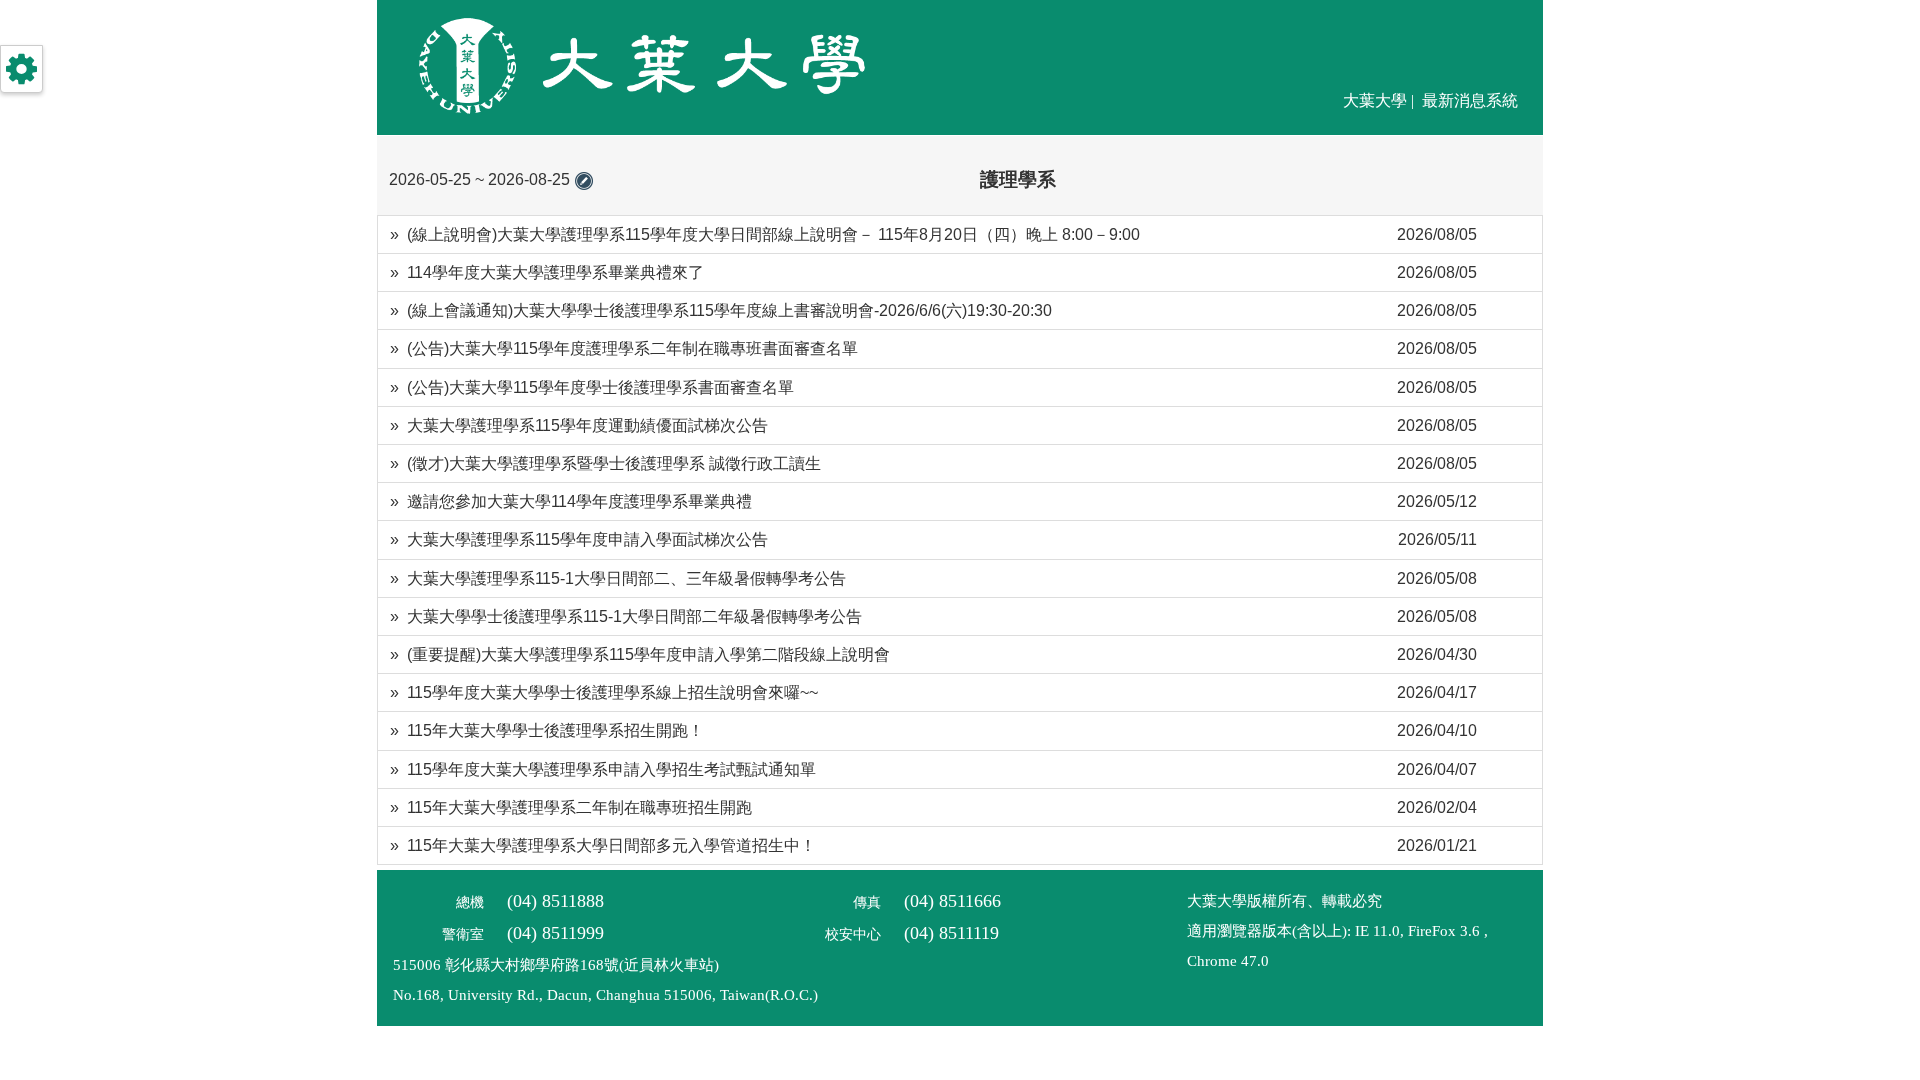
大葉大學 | (1380, 100)
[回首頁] (624, 116)
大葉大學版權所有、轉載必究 (1284, 901)
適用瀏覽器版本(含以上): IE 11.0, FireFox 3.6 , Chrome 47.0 (1337, 946)
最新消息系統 (1470, 100)
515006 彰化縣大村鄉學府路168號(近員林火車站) (556, 965)
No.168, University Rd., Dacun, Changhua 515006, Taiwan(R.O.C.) (605, 995)
